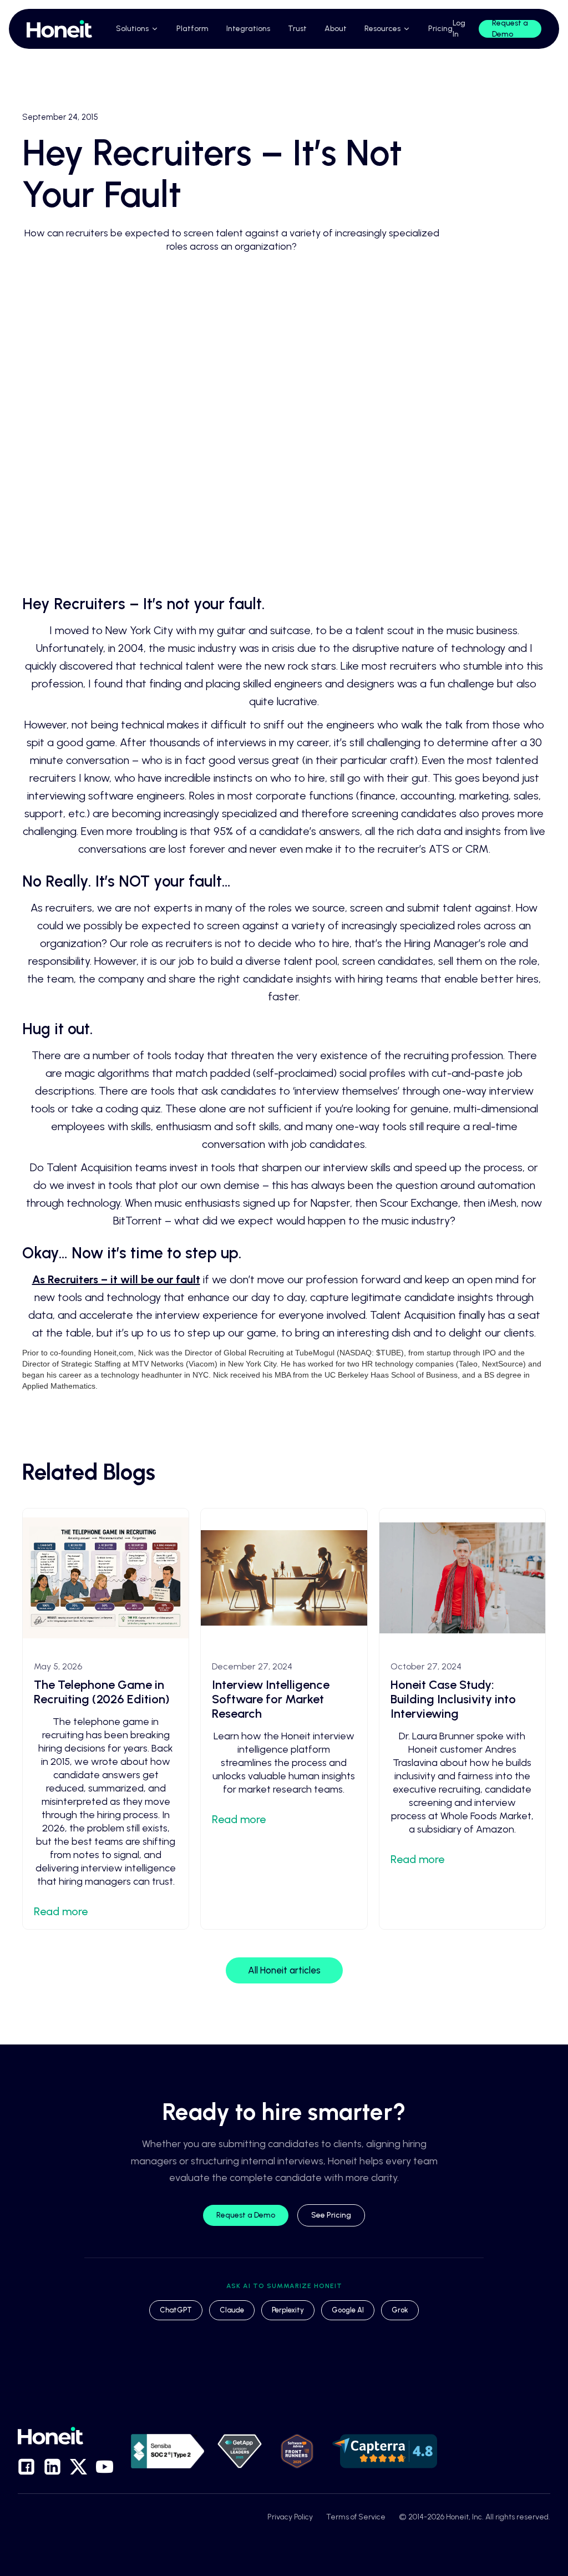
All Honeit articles (284, 1970)
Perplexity (288, 2310)
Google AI (348, 2310)
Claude (232, 2310)
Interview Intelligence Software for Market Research (271, 1699)
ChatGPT (176, 2310)
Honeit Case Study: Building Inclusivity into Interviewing (453, 1699)
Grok (400, 2310)
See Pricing (331, 2215)
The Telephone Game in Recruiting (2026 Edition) (102, 1692)
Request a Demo (246, 2215)
